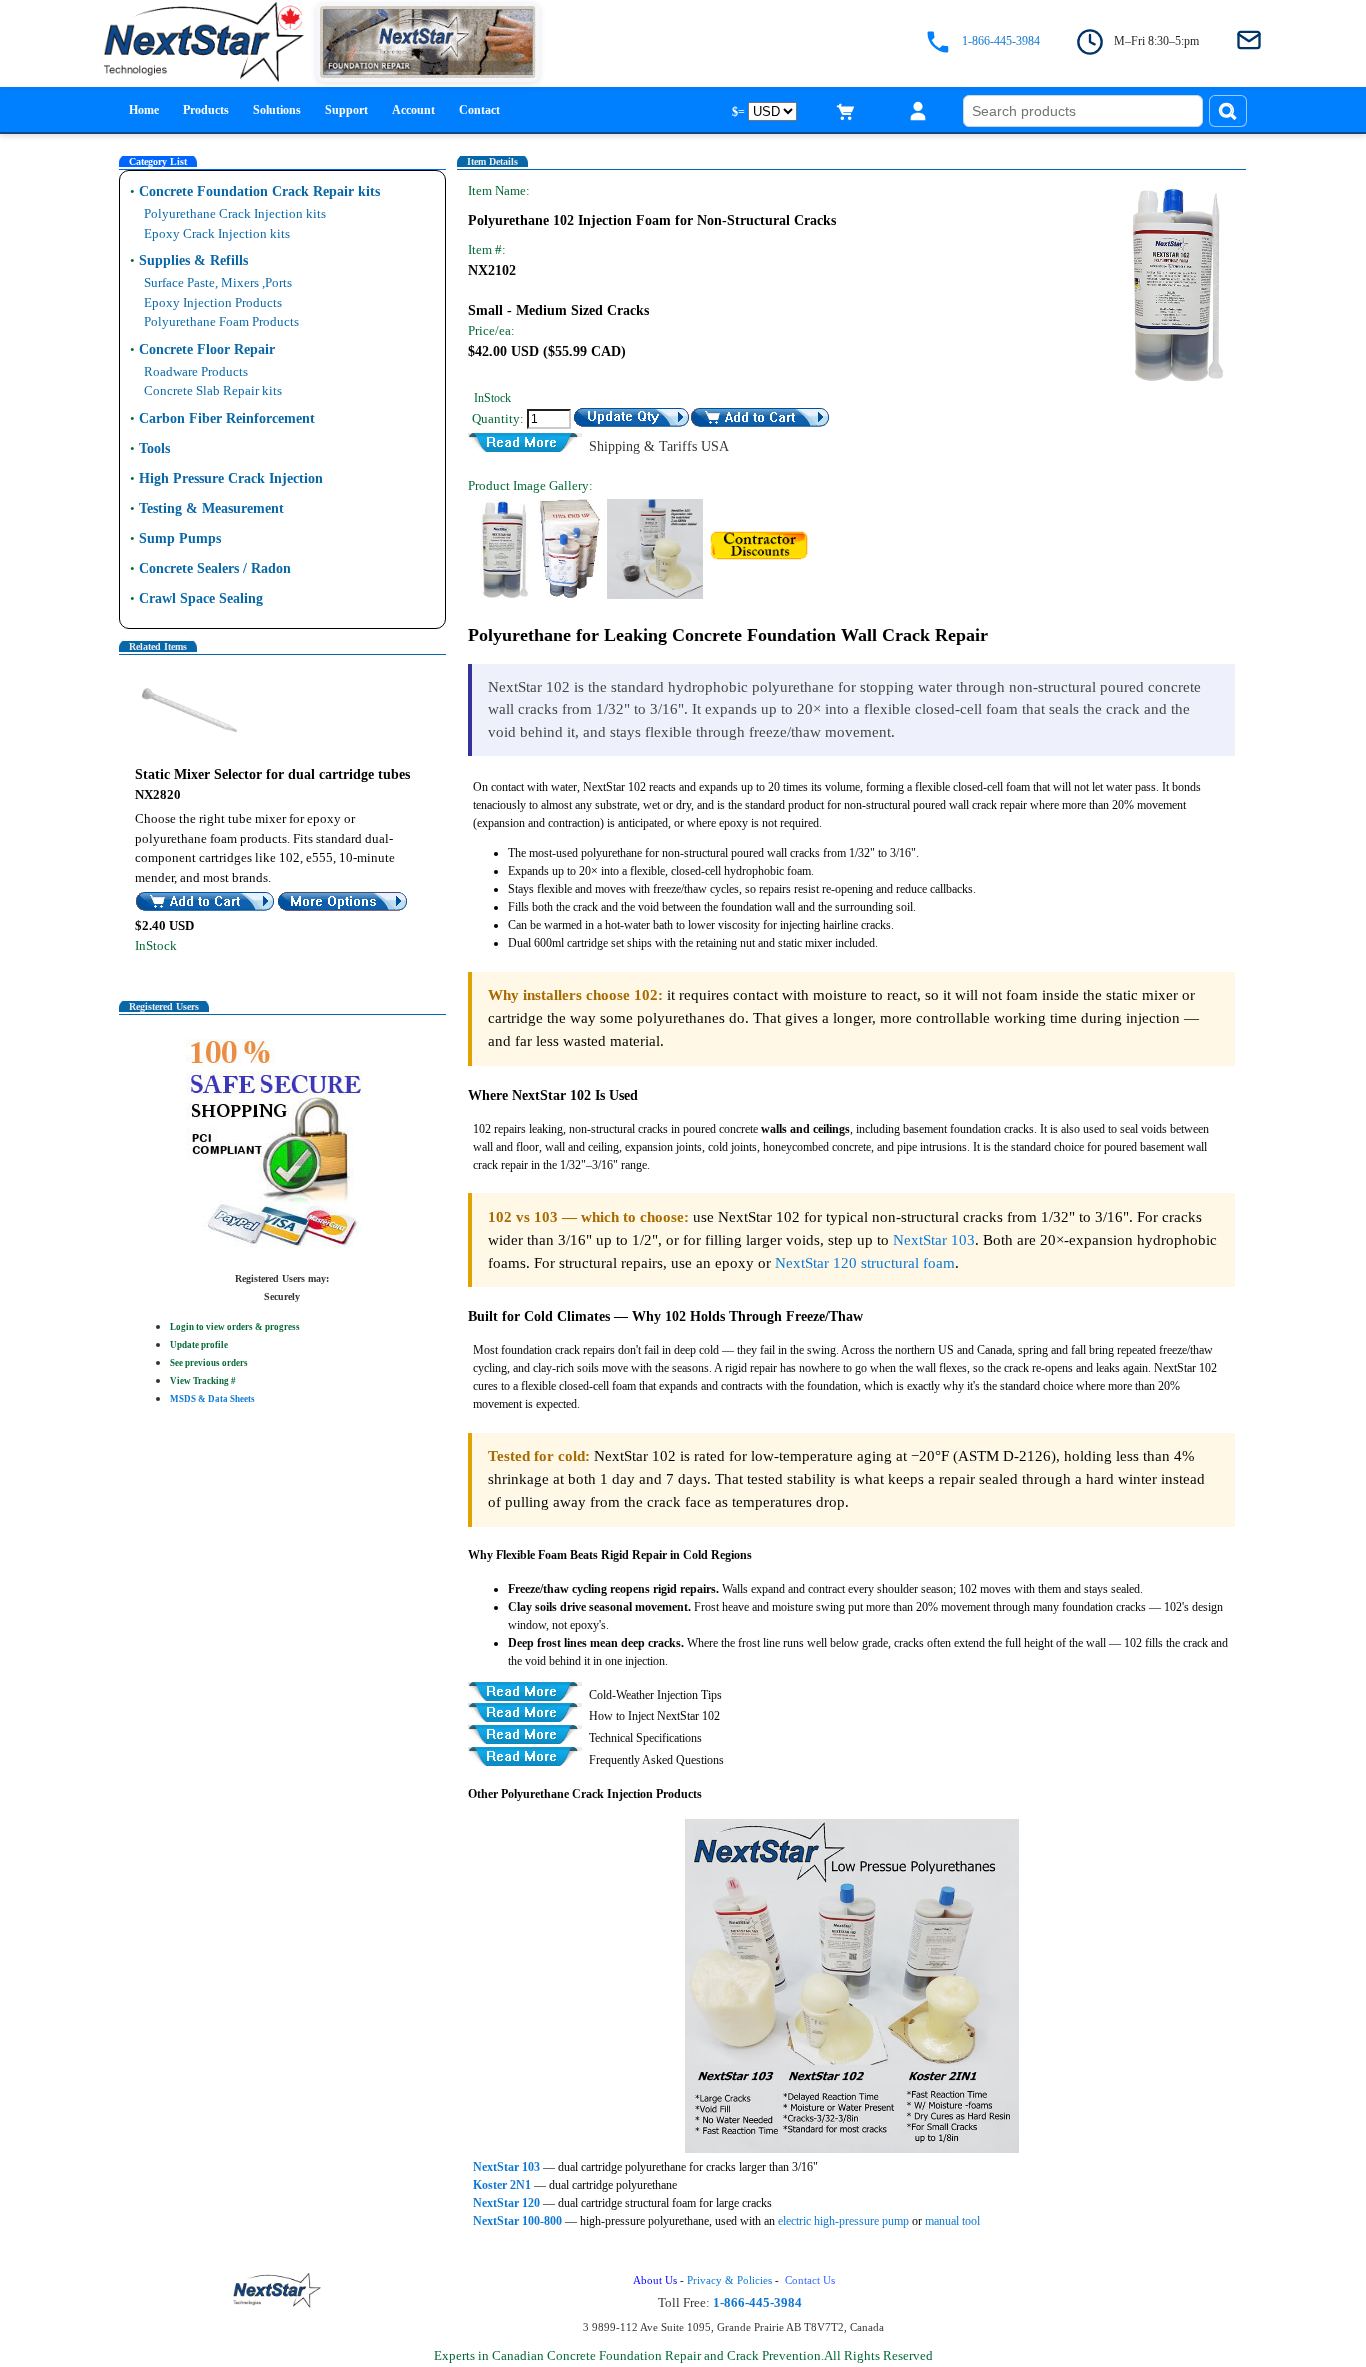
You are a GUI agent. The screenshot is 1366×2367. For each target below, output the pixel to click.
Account (413, 110)
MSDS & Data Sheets (212, 1399)
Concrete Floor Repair (207, 349)
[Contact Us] (1249, 41)
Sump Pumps (180, 538)
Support (346, 110)
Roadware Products (196, 371)
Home (144, 110)
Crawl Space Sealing (201, 598)
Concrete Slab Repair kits (213, 390)
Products (206, 110)
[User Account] (918, 111)
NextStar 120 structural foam (865, 1262)
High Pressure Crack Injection (231, 478)
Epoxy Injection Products (213, 302)
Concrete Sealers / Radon (215, 568)
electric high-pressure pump (843, 2221)
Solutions (277, 110)
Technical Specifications (645, 1737)
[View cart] (846, 111)
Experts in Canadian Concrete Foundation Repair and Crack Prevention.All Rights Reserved (683, 2355)
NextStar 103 (934, 1239)
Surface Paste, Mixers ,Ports (218, 282)
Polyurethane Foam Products (221, 321)
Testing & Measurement (211, 508)
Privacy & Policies (729, 2280)
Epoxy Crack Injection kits (217, 233)
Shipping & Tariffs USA (659, 445)
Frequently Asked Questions (656, 1759)
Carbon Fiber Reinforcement (227, 418)
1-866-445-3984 (1001, 41)
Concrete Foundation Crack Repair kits (259, 191)
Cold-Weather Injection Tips (655, 1693)
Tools (154, 448)
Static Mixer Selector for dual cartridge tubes (272, 774)
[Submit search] (1228, 111)
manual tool (952, 2221)
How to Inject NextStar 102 (654, 1715)
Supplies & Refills (193, 260)
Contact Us (811, 2280)
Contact (479, 110)
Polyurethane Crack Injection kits (235, 213)
